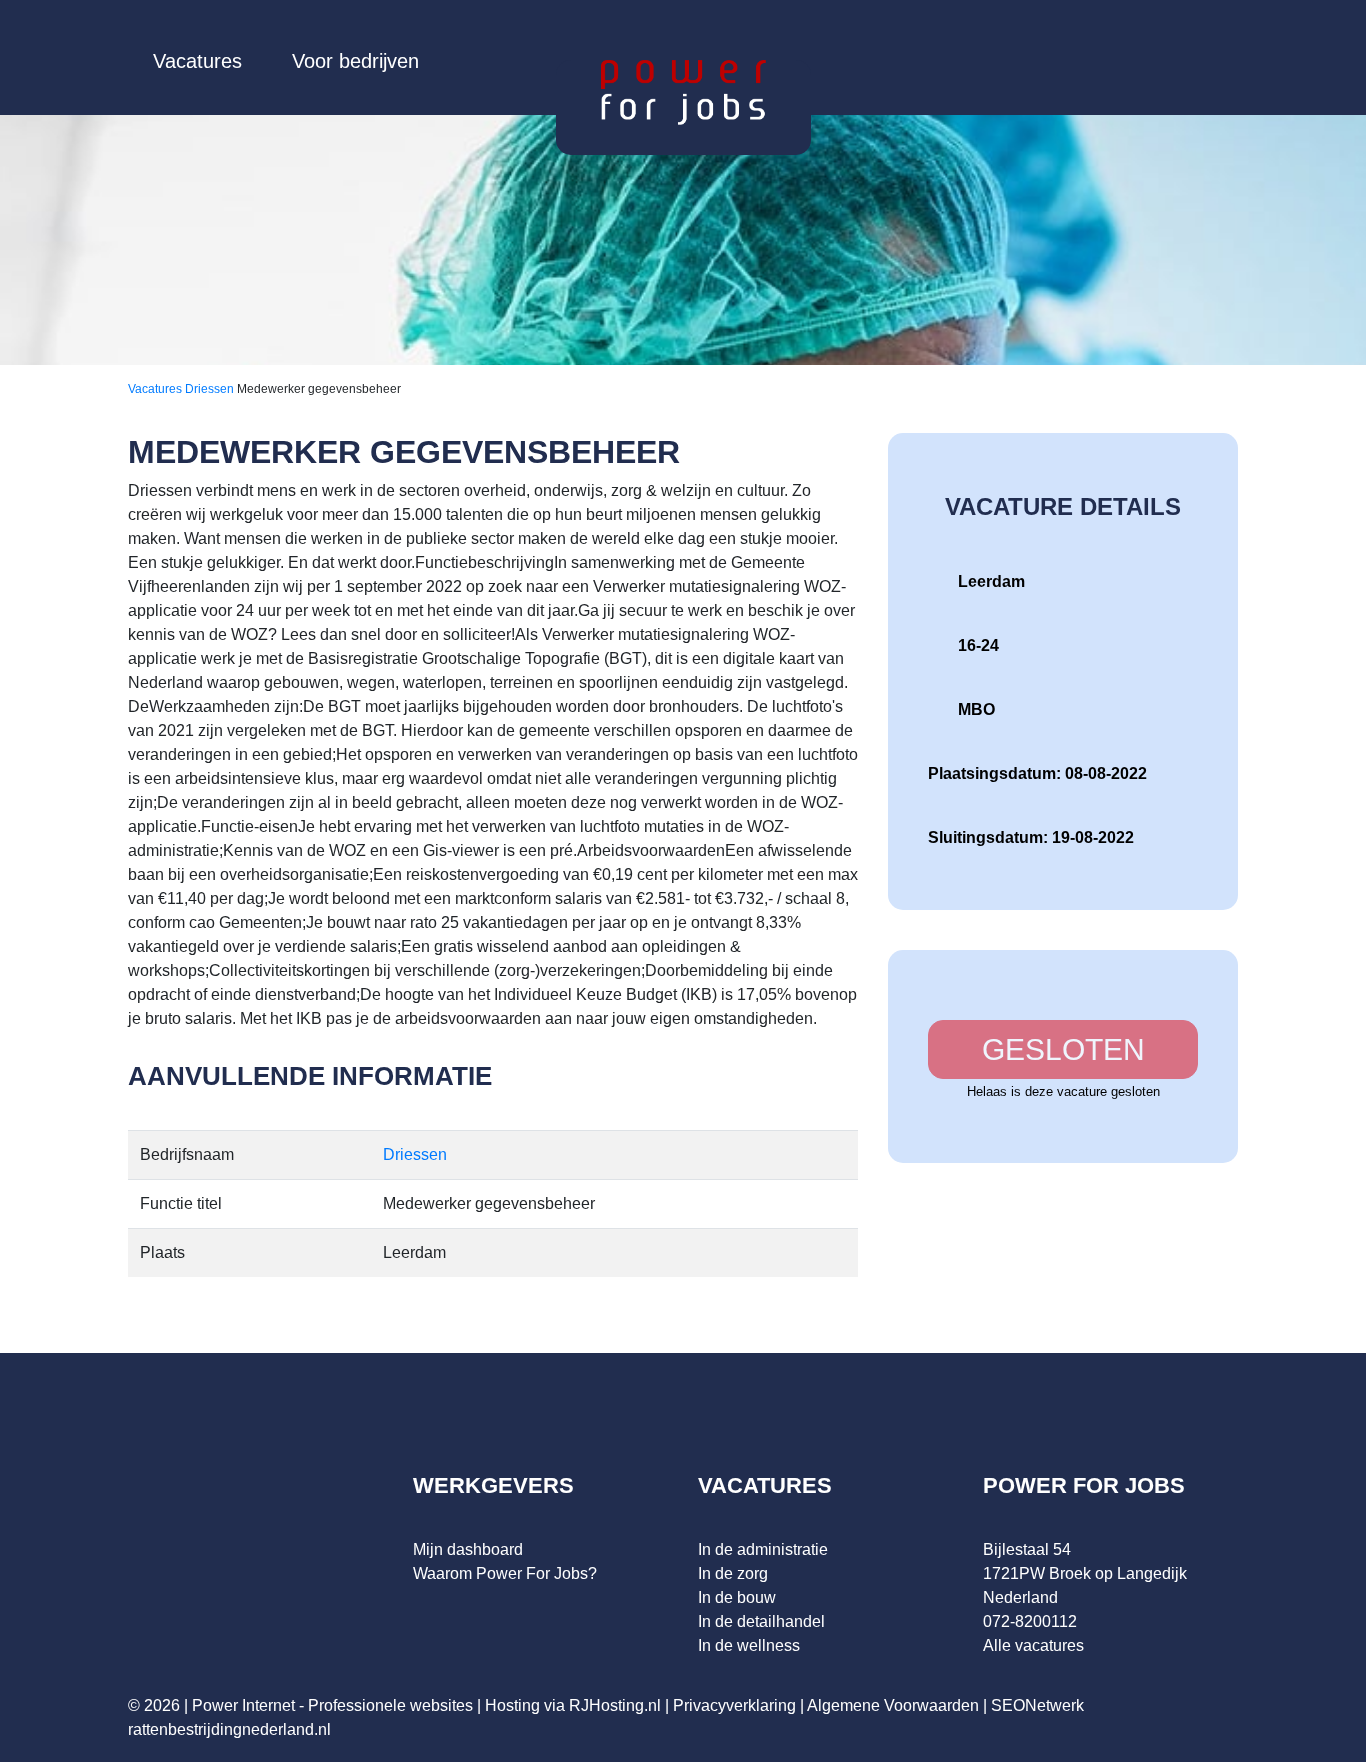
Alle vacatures (1033, 1645)
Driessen (211, 389)
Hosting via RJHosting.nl (573, 1705)
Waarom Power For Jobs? (505, 1573)
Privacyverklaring (734, 1705)
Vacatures (197, 61)
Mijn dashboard (468, 1549)
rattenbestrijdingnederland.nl (229, 1729)
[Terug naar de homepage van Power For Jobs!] (683, 91)
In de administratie (763, 1549)
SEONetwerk (1037, 1705)
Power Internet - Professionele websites (332, 1705)
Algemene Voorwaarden (893, 1705)
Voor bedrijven (355, 61)
